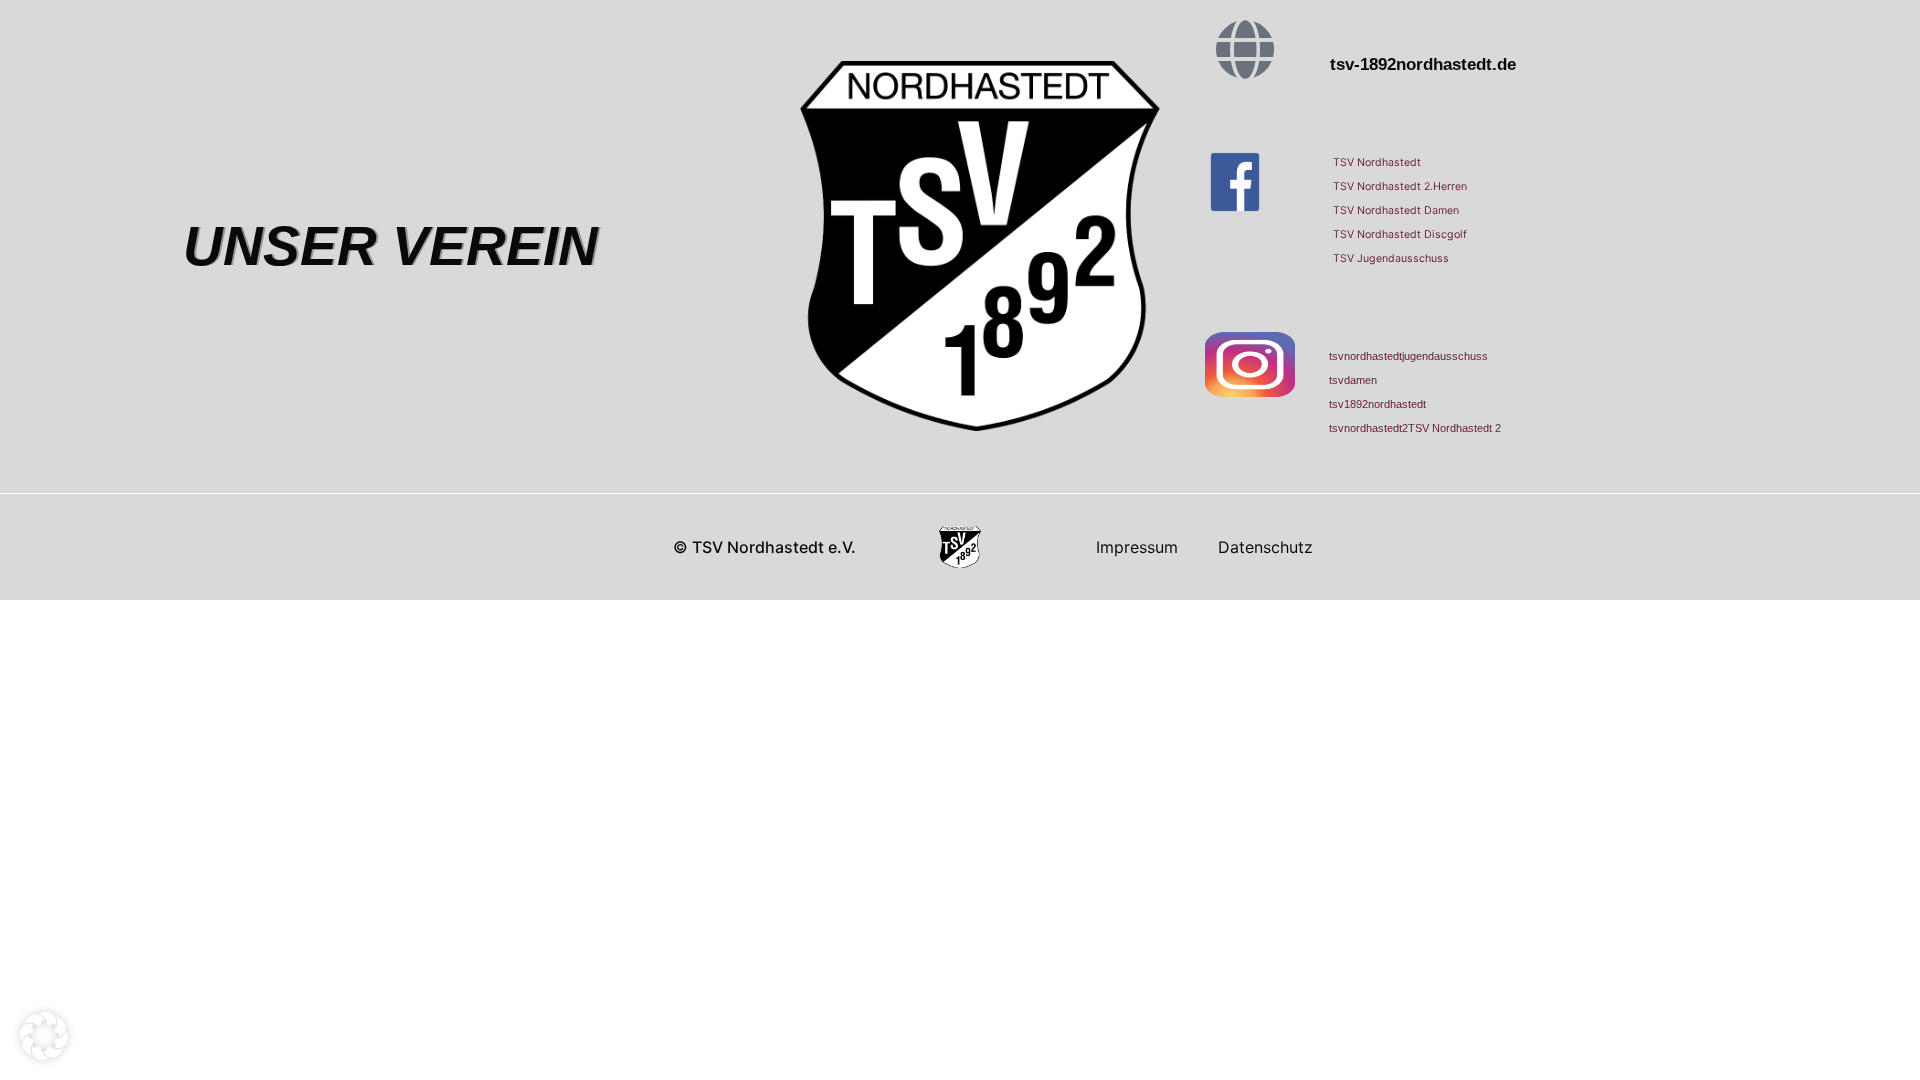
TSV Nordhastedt (1377, 162)
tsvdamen (1353, 380)
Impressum (1137, 547)
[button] (44, 1036)
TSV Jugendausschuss (1391, 258)
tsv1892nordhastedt (1377, 404)
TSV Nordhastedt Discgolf (1400, 234)
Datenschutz (1265, 547)
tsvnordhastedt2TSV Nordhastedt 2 (1415, 428)
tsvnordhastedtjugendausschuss (1408, 356)
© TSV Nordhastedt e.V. (764, 547)
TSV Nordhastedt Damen (1396, 210)
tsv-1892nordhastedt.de (1423, 64)
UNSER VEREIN (390, 246)
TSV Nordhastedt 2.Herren (1400, 186)
